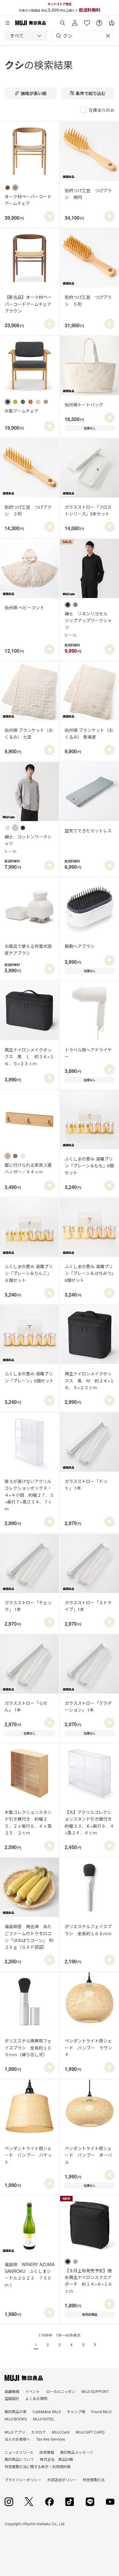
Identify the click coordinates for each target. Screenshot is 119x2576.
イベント (33, 2391)
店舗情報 (12, 2391)
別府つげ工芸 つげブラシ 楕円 (88, 194)
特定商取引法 (94, 2480)
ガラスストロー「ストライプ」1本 (88, 1606)
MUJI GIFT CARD (90, 2432)
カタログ (38, 2432)
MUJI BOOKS (16, 2419)
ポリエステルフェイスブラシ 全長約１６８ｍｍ (88, 1930)
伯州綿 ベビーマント (24, 607)
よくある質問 (36, 2398)
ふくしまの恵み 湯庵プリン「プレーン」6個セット (29, 1377)
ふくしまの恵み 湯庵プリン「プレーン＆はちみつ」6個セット (89, 1273)
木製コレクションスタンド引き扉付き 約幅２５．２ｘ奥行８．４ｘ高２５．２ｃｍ (28, 1822)
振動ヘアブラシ (80, 946)
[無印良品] (24, 2378)
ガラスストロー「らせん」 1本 (26, 1706)
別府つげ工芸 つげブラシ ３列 (28, 510)
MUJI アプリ (15, 2432)
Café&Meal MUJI (47, 2411)
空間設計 (12, 2398)
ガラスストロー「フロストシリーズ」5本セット (88, 510)
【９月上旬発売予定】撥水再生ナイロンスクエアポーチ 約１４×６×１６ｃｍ (88, 2281)
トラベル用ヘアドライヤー (88, 1053)
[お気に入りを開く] (87, 21)
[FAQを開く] (99, 21)
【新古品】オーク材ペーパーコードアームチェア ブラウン (29, 304)
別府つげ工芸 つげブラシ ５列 (88, 300)
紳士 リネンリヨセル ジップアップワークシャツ (88, 624)
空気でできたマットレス (88, 831)
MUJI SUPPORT (95, 2391)
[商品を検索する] (63, 21)
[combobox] (26, 36)
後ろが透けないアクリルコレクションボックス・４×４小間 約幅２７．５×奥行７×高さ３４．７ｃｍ (29, 1495)
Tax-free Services (51, 2439)
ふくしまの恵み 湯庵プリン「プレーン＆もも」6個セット (89, 1166)
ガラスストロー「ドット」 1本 (86, 1484)
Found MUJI (101, 2411)
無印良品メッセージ (77, 2452)
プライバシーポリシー (23, 2480)
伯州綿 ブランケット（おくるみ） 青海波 (89, 733)
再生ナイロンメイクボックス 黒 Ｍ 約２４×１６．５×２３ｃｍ (89, 1380)
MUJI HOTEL (44, 2419)
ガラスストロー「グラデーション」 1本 (88, 1706)
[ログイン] (75, 21)
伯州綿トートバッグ (84, 405)
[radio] (8, 188)
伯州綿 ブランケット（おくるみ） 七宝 (29, 733)
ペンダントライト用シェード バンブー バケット (28, 2155)
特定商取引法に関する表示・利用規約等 (38, 2466)
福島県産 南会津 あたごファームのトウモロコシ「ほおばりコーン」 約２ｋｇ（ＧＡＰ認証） (29, 1937)
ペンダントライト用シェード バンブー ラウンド (88, 2048)
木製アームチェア (22, 411)
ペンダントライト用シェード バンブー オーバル (88, 2155)
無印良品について (19, 2459)
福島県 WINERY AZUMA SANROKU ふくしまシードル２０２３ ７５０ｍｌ (29, 2275)
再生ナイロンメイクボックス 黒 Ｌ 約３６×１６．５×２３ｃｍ (29, 1057)
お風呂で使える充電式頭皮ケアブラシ (28, 949)
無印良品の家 (16, 2411)
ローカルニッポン (61, 2391)
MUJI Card (61, 2432)
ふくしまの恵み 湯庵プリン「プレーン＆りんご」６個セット (29, 1273)
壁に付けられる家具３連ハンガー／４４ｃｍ (28, 1168)
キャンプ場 (76, 2411)
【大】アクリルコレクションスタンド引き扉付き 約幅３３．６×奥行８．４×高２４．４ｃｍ (90, 1822)
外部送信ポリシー (62, 2480)
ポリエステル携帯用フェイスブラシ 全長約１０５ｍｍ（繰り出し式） (28, 2048)
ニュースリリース (19, 2452)
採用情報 (47, 2452)
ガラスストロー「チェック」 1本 (28, 1606)
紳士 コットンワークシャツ (28, 844)
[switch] (49, 216)
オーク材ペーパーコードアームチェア (28, 200)
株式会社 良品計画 (56, 2459)
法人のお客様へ (17, 2439)
